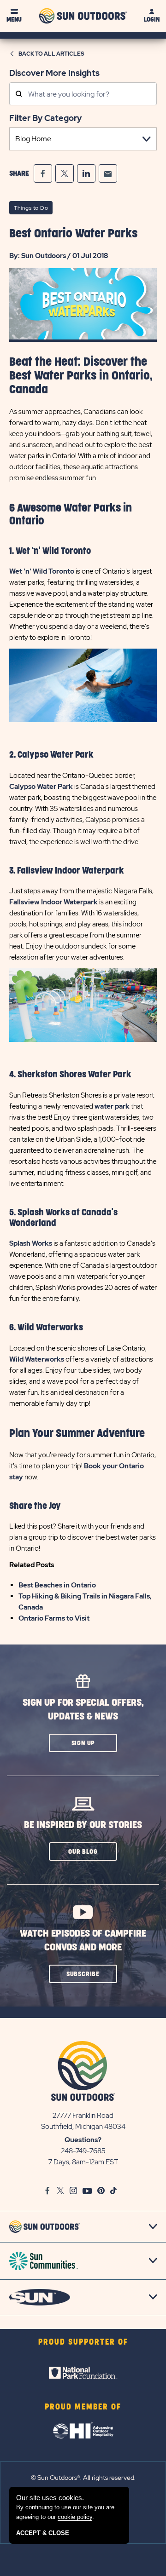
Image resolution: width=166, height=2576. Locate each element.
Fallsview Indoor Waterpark (53, 902)
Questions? (83, 2140)
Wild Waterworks (37, 1359)
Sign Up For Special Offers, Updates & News (83, 1710)
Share (19, 173)
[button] (83, 1743)
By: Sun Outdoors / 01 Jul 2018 (59, 256)
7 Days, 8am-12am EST (83, 2162)
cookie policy (75, 2517)
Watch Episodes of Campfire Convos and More (83, 1941)
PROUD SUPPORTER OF (83, 2342)
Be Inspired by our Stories (83, 1825)
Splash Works (31, 1243)
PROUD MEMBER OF (83, 2407)
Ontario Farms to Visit (54, 1618)
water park (112, 1106)
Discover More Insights (54, 73)
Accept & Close (43, 2533)
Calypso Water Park (41, 787)
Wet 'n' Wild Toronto (42, 571)
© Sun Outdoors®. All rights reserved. (83, 2478)
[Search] (19, 95)
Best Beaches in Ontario (57, 1585)
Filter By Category (45, 118)
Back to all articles (51, 54)
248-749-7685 (83, 2151)
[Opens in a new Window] (43, 173)
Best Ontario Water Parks (73, 234)
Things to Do (31, 208)
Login (152, 20)
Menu (14, 20)
